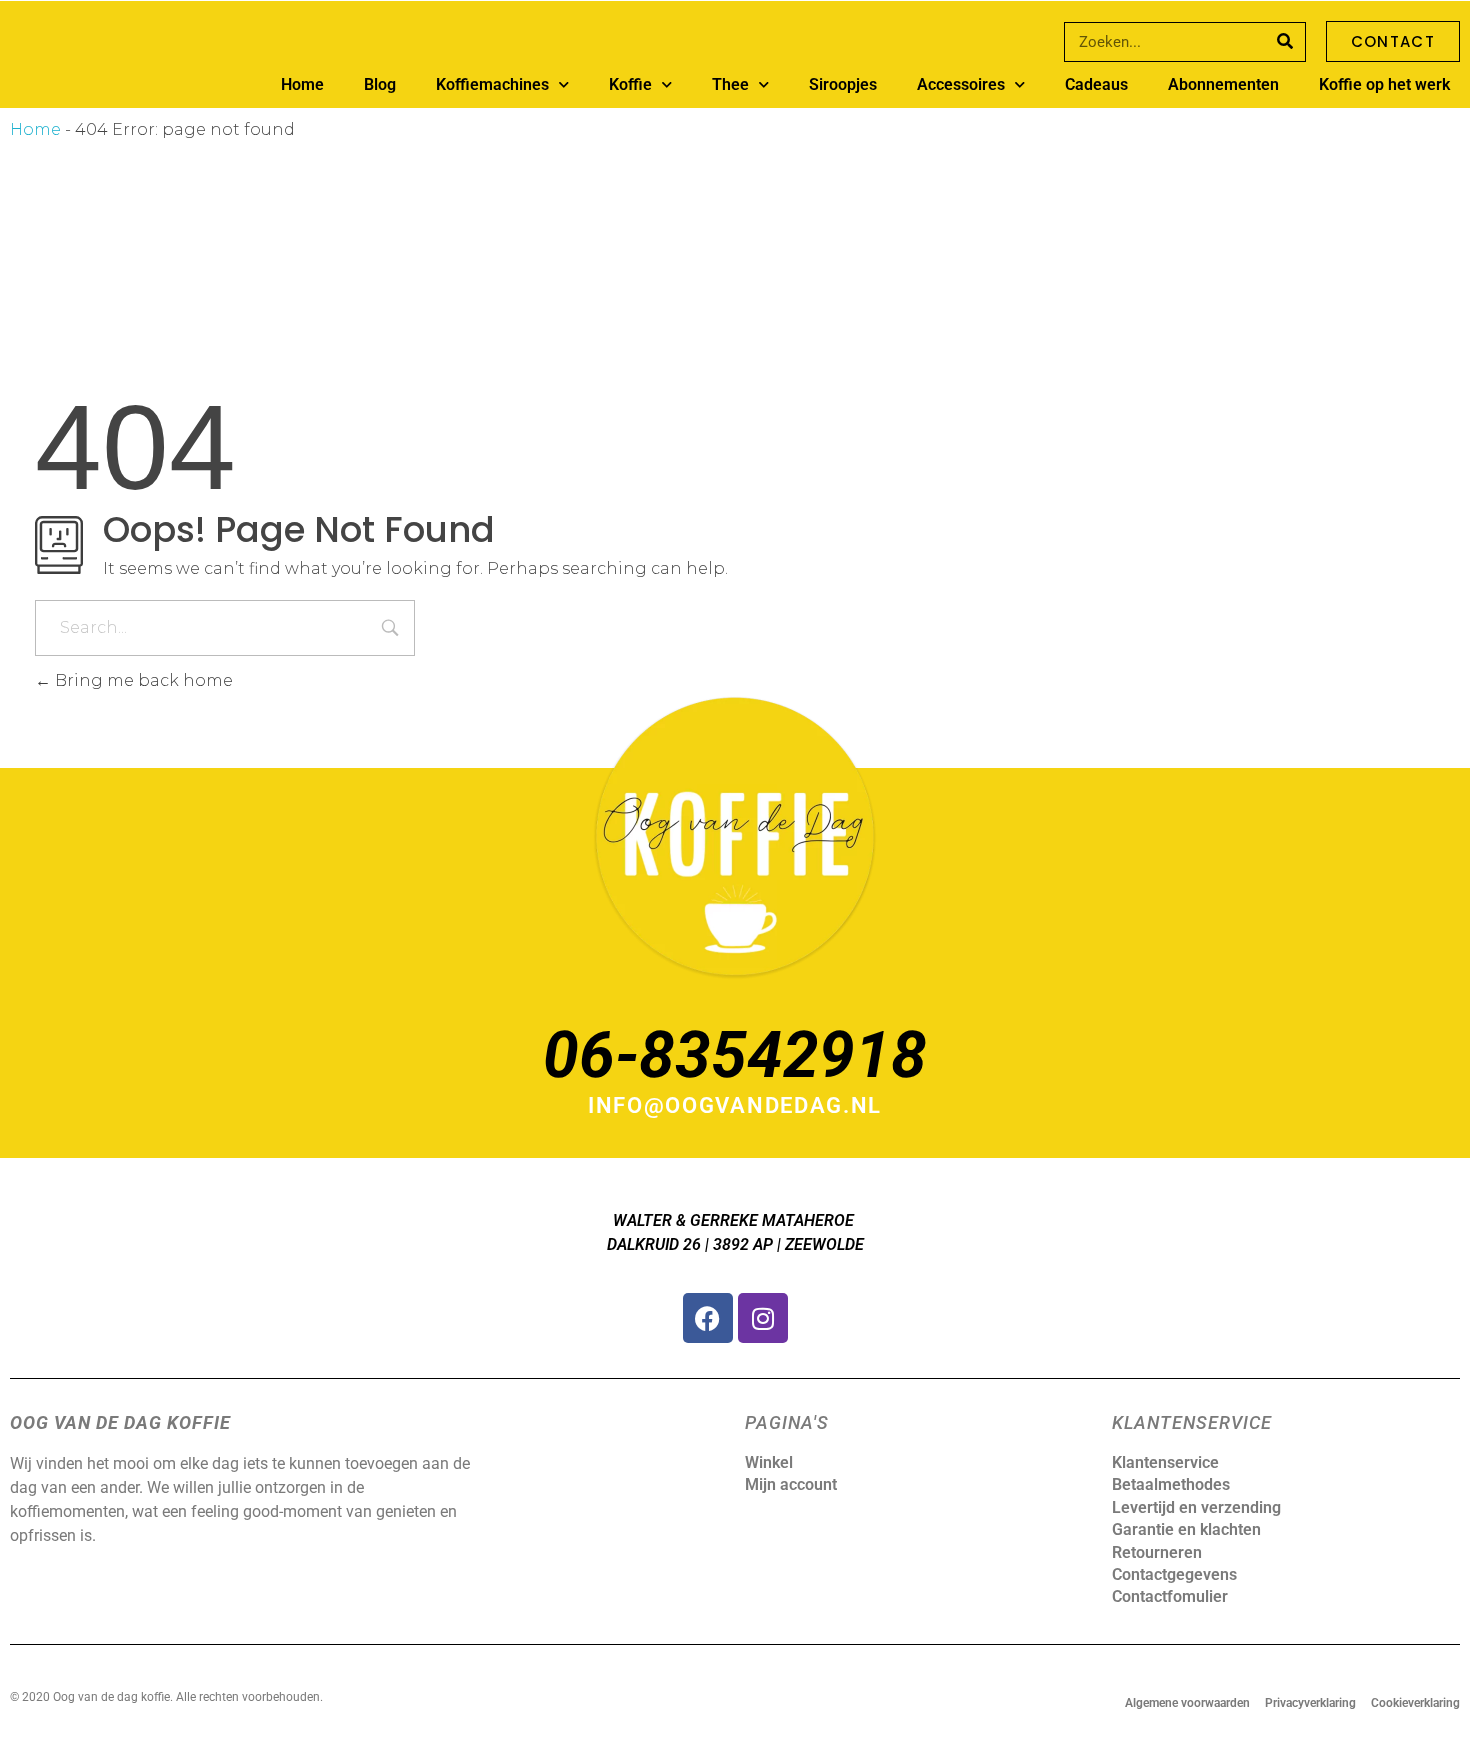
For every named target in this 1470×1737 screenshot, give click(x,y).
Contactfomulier (1170, 1596)
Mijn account (791, 1484)
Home (302, 84)
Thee (730, 84)
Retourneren (1157, 1552)
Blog (380, 84)
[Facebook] (708, 1318)
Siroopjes (843, 84)
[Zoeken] (1285, 42)
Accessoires (961, 84)
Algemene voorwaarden (1187, 1703)
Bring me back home (142, 680)
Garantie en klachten (1186, 1529)
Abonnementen (1223, 84)
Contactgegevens (1174, 1574)
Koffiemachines (492, 84)
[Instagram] (763, 1318)
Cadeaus (1096, 84)
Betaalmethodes (1171, 1484)
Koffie (630, 84)
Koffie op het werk (1384, 84)
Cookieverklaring (1415, 1703)
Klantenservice (1165, 1462)
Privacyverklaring (1310, 1703)
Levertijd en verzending (1196, 1507)
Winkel (769, 1462)
